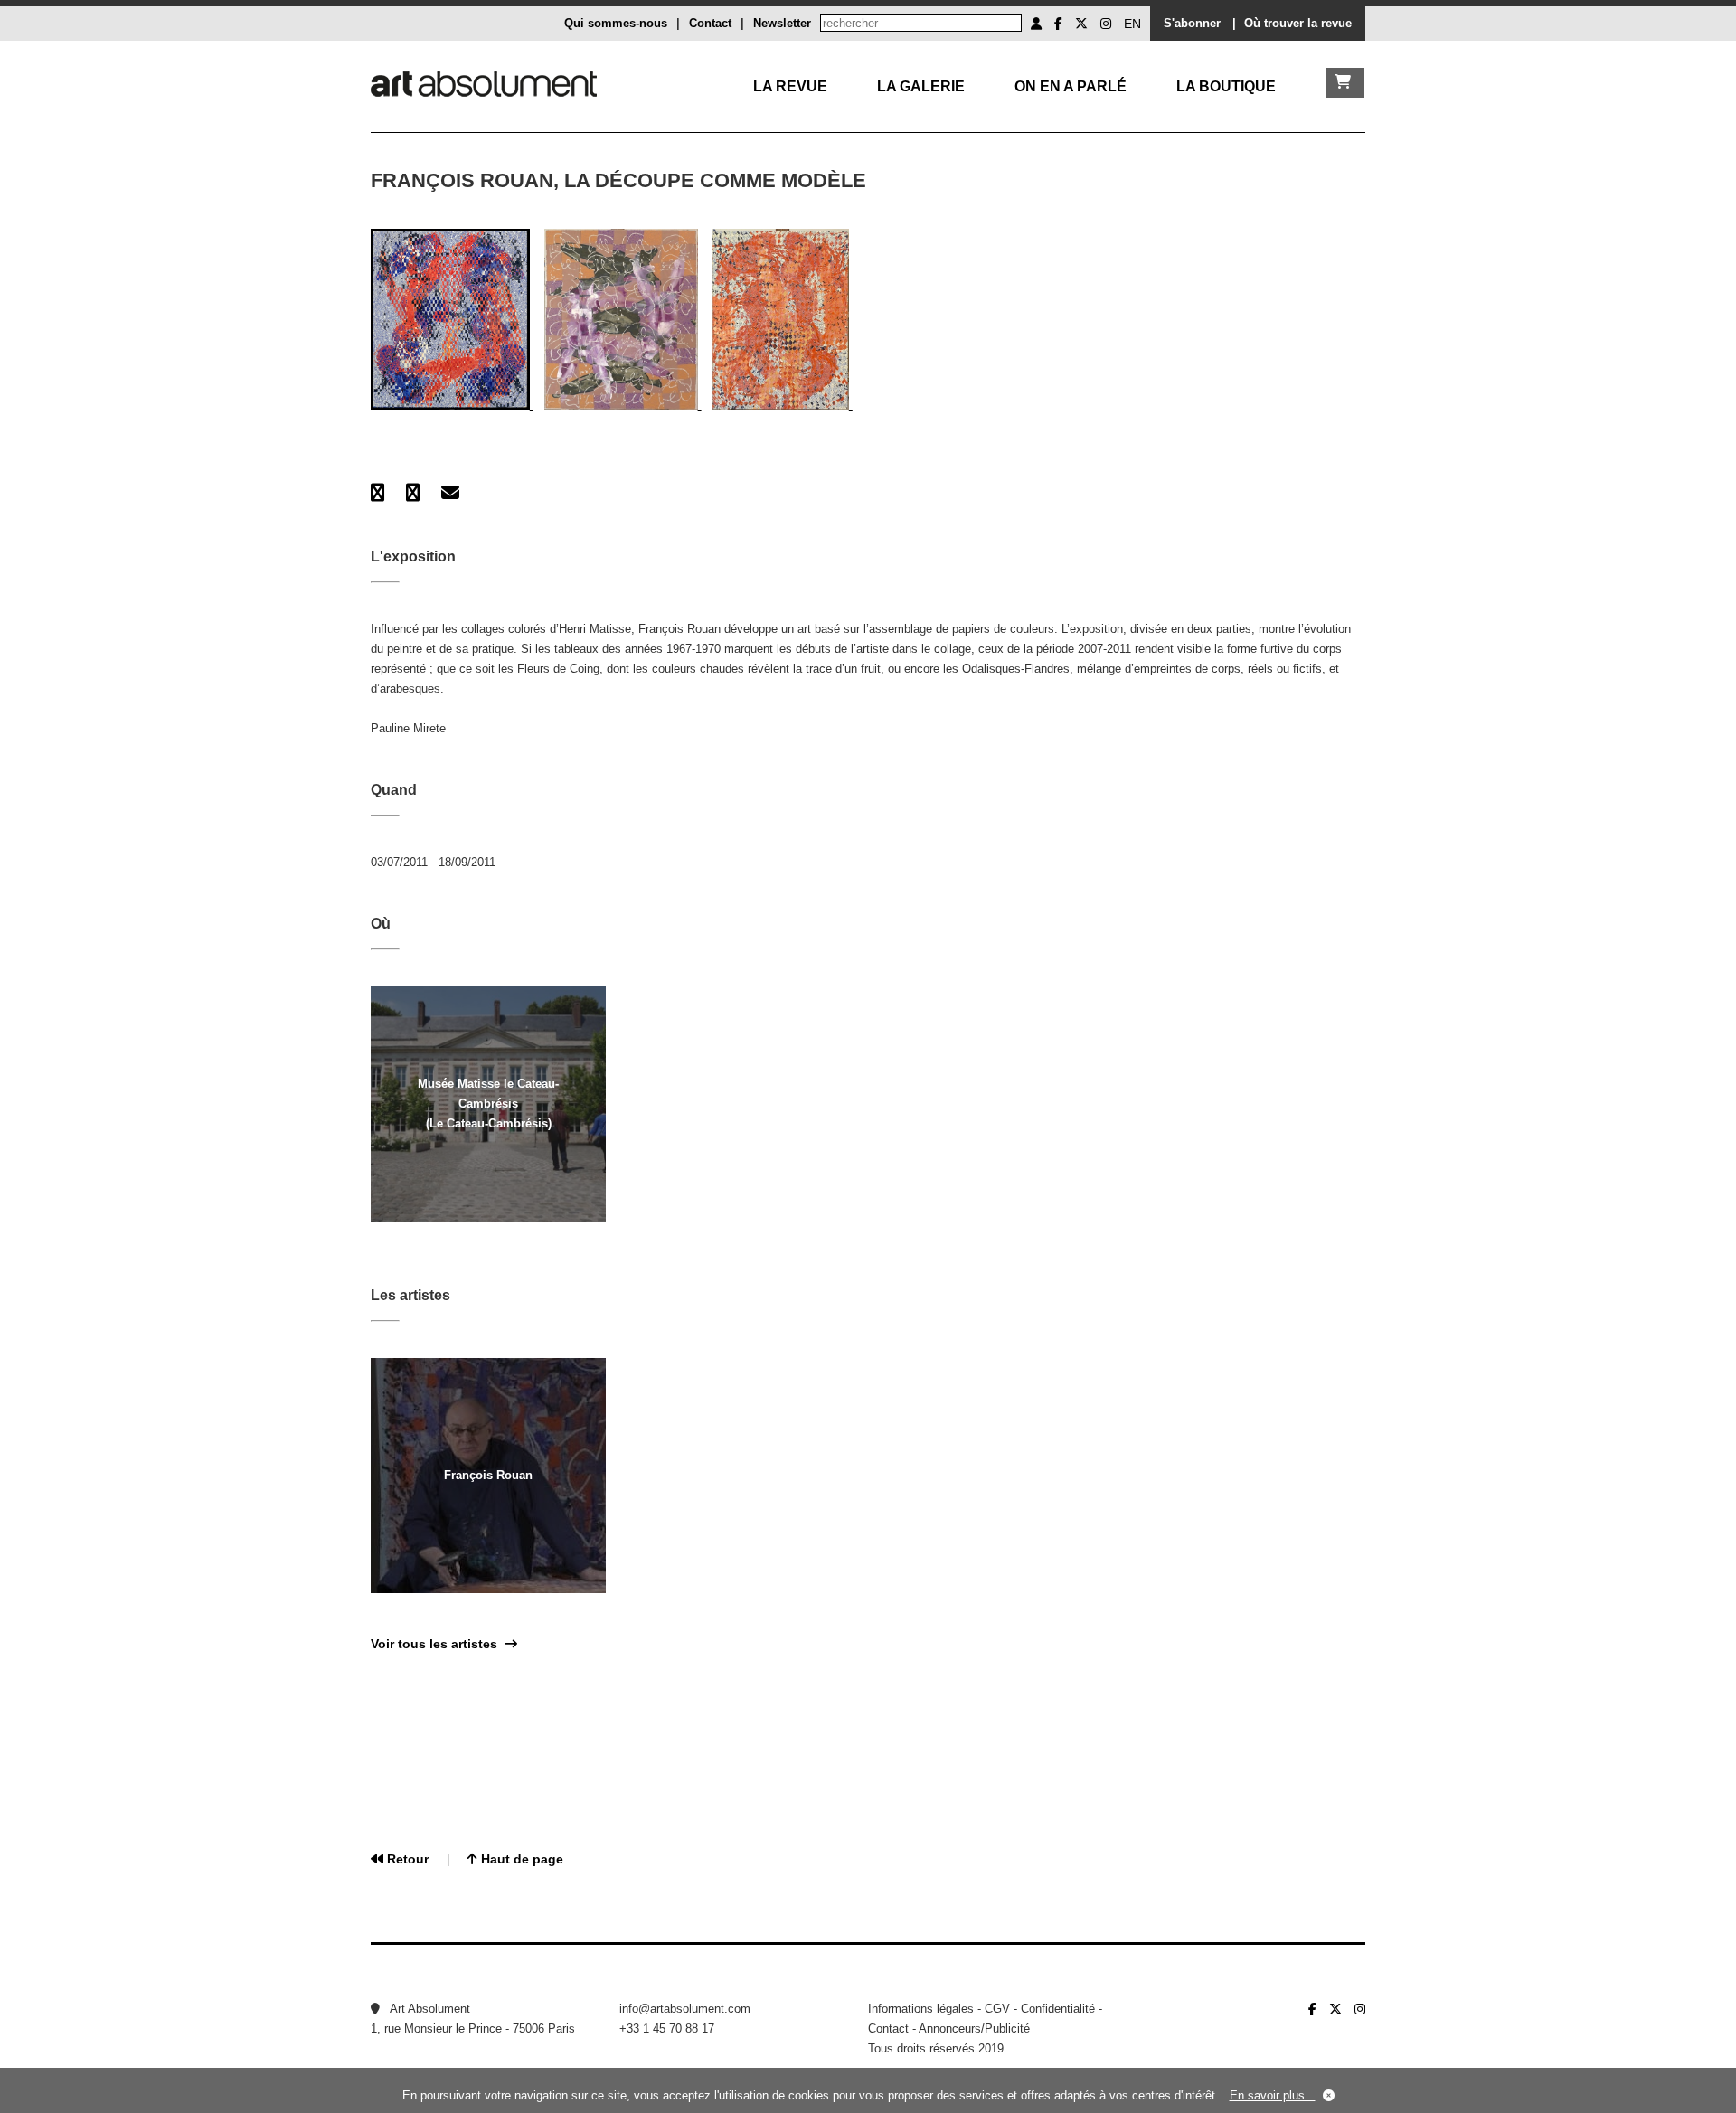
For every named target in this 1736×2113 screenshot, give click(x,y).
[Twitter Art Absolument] (1081, 24)
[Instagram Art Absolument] (1106, 24)
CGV (997, 2009)
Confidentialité (1058, 2009)
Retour (406, 1859)
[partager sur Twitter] (413, 493)
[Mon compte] (1036, 24)
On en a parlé (1071, 86)
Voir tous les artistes (438, 1644)
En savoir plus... (1273, 2095)
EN (1132, 24)
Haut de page (520, 1859)
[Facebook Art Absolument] (1058, 24)
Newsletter (782, 23)
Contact (710, 23)
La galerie (921, 86)
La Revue (790, 86)
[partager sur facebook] (377, 493)
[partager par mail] (450, 493)
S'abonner (1192, 23)
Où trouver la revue (1298, 23)
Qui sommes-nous (616, 23)
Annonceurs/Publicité (974, 2028)
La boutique (1226, 86)
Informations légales (921, 2009)
